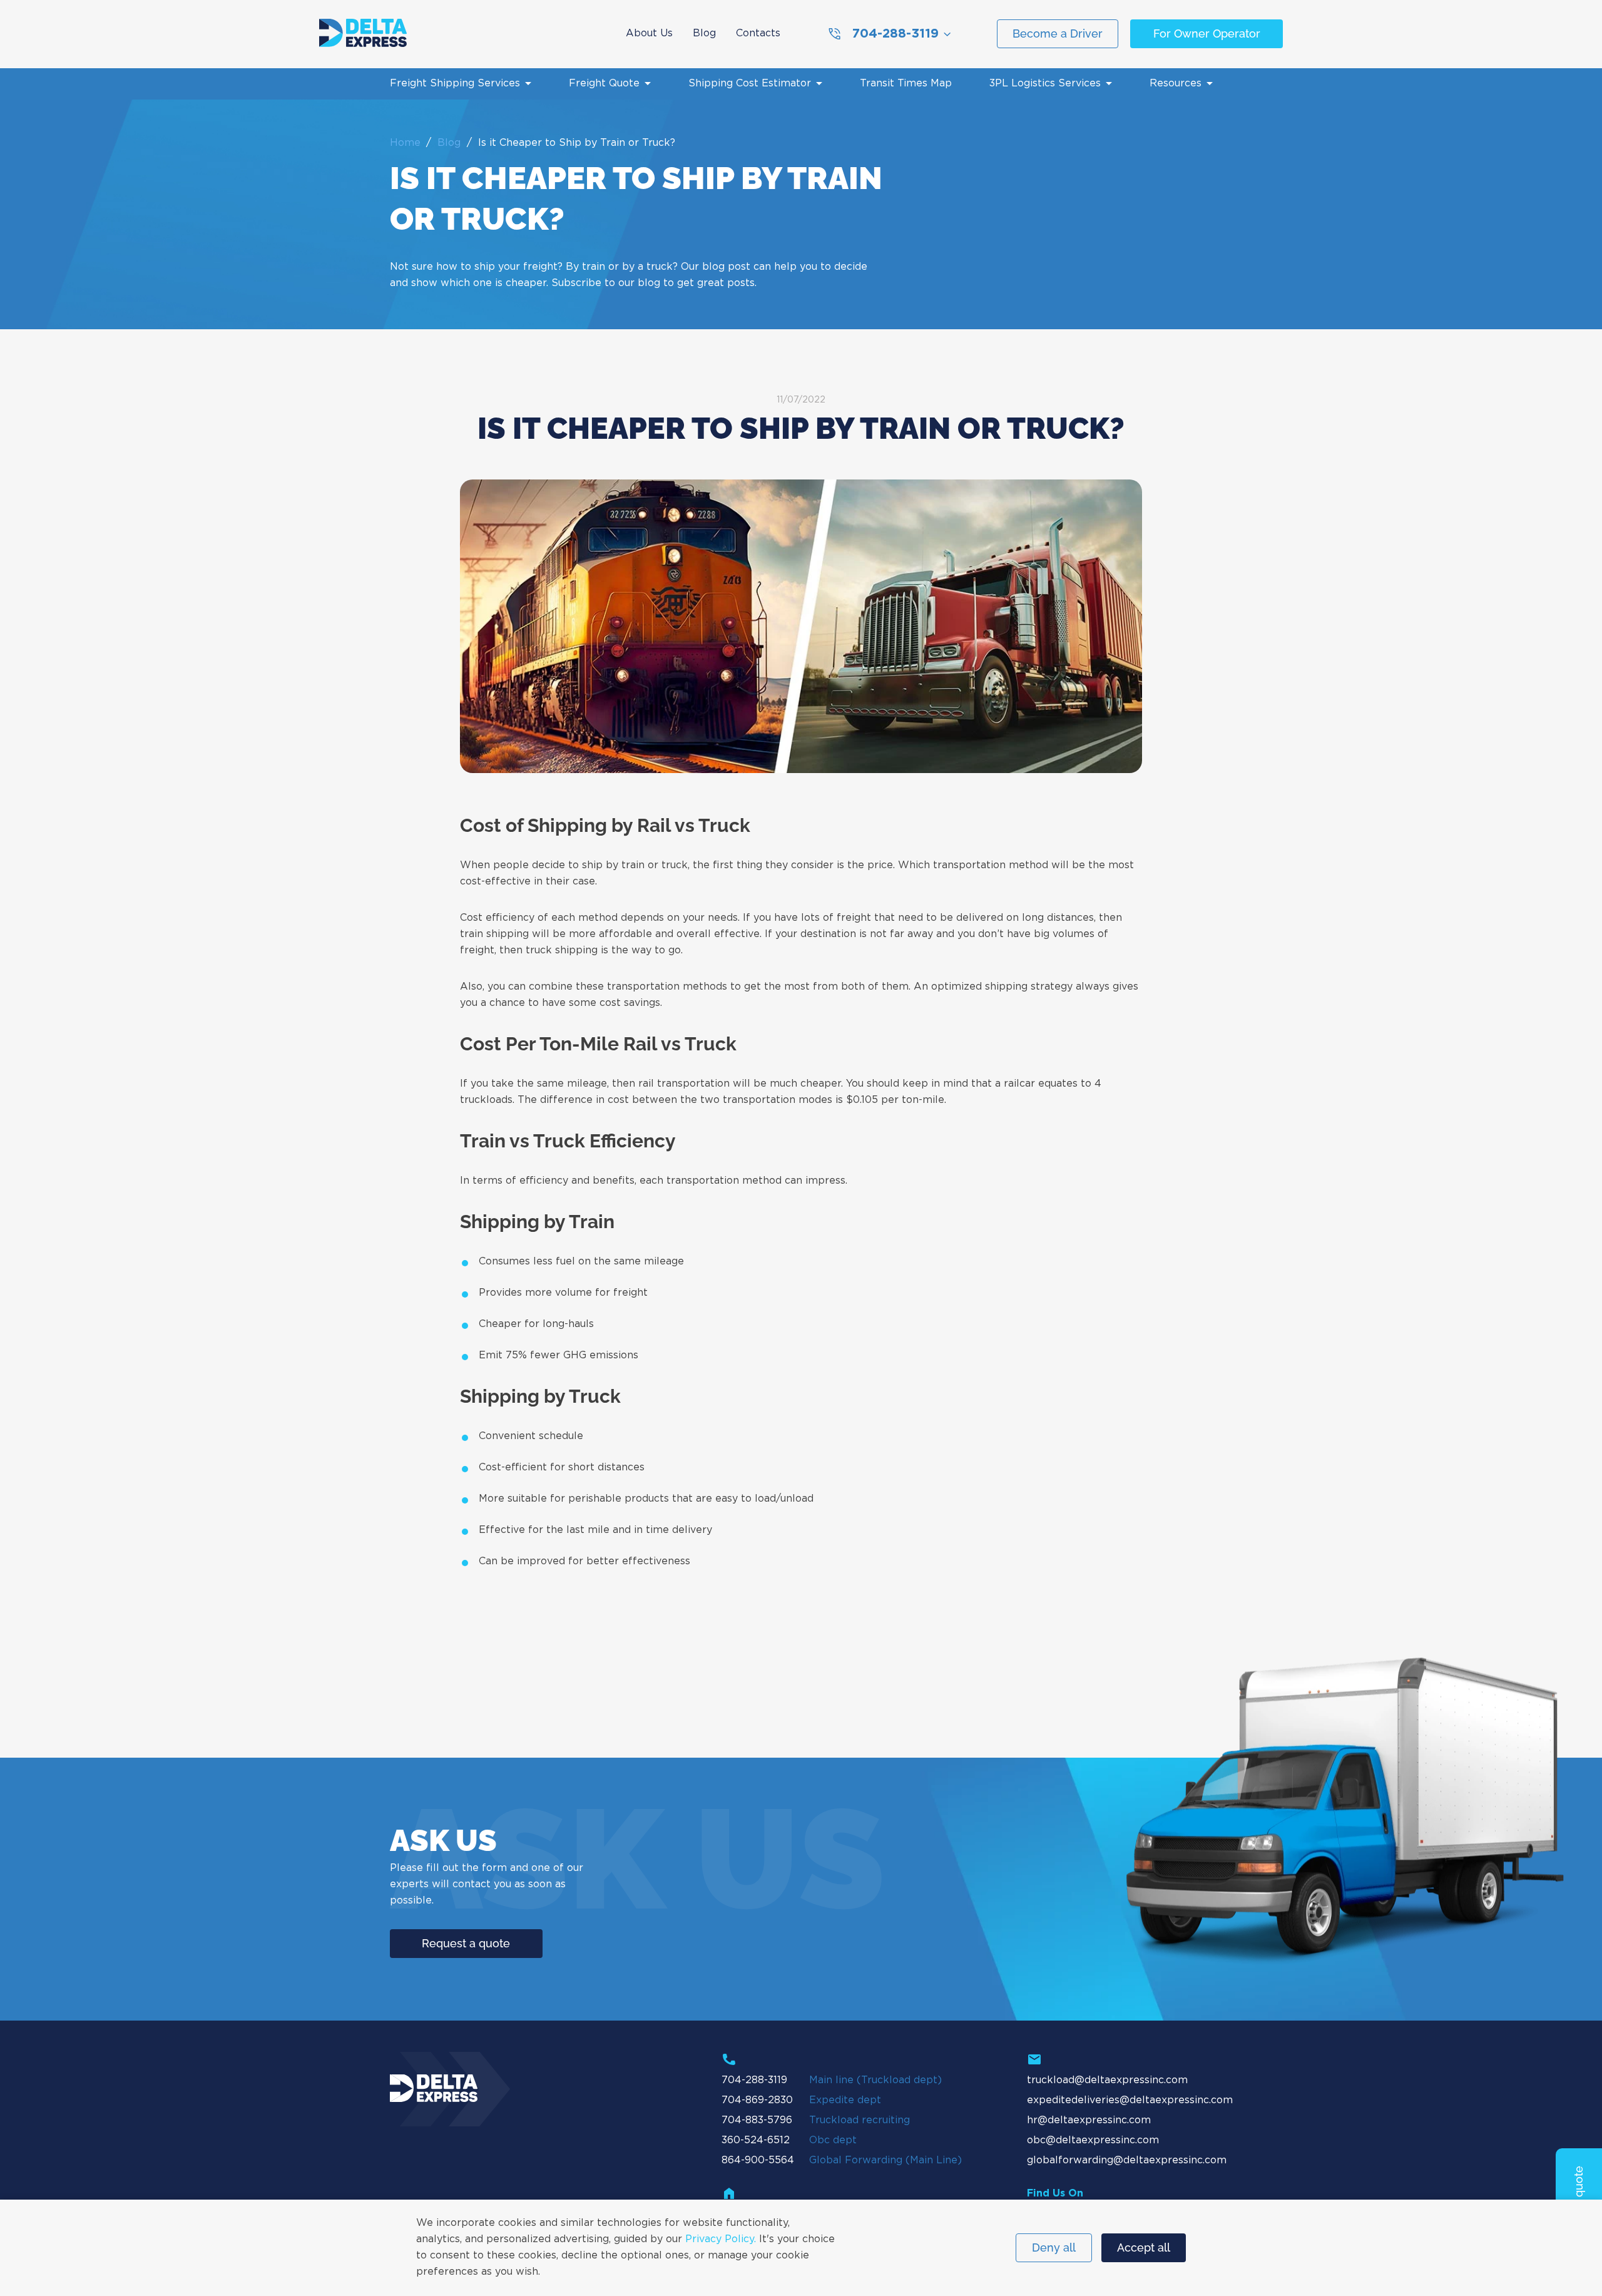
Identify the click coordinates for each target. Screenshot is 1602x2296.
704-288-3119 (895, 34)
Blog (704, 33)
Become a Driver (1058, 33)
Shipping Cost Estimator (750, 84)
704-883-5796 (757, 2120)
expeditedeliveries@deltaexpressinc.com (1130, 2100)
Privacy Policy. (721, 2239)
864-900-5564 (758, 2160)
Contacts (758, 33)
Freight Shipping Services (455, 84)
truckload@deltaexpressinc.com (1107, 2080)
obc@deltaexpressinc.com (1093, 2140)
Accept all (1144, 2247)
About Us (649, 33)
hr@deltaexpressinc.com (1089, 2120)
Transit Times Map (906, 84)
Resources (1176, 84)
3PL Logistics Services (1045, 84)
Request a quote (466, 1943)
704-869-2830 (757, 2100)
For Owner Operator (1207, 33)
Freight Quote (604, 84)
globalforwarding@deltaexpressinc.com (1127, 2160)
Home (405, 143)
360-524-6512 (756, 2140)
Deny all (1054, 2247)
